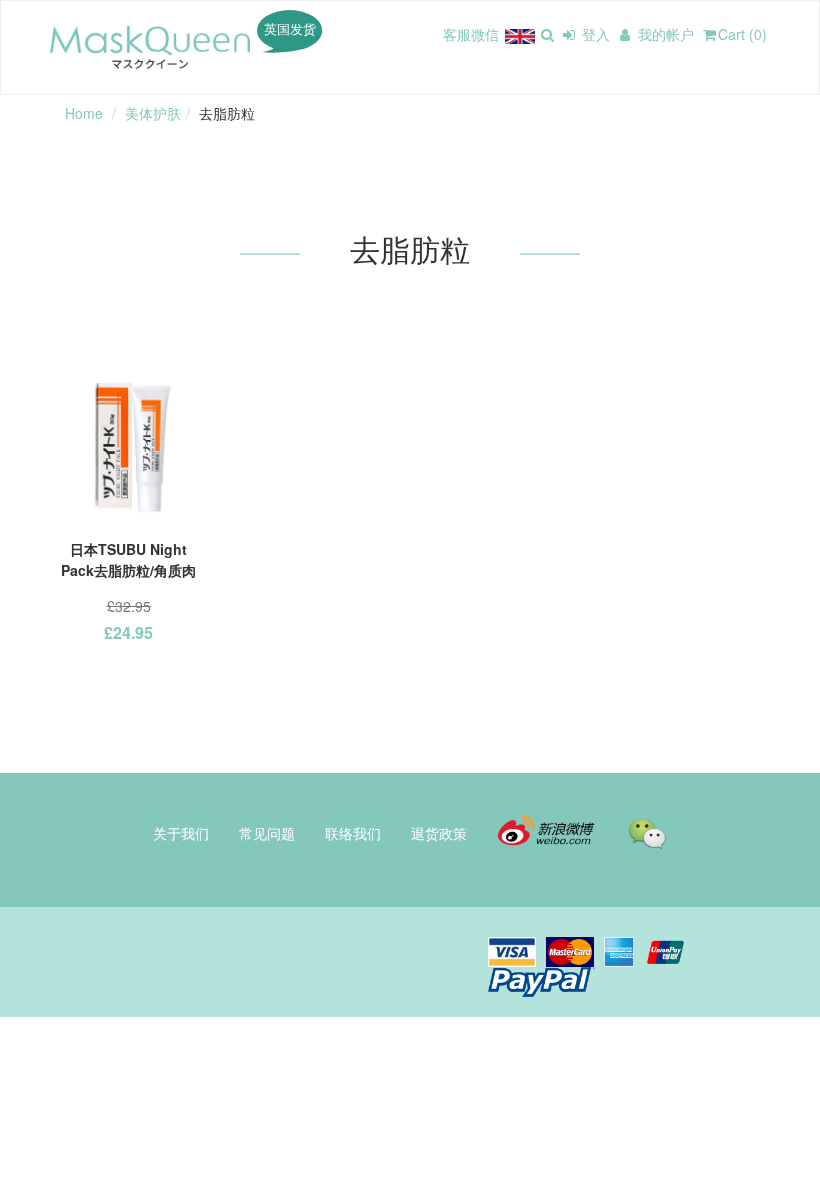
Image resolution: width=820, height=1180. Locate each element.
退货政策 (439, 833)
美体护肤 (153, 113)
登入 (594, 34)
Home (84, 113)
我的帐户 (664, 34)
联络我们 (353, 833)
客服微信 (471, 34)
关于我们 (181, 833)
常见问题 (267, 833)
